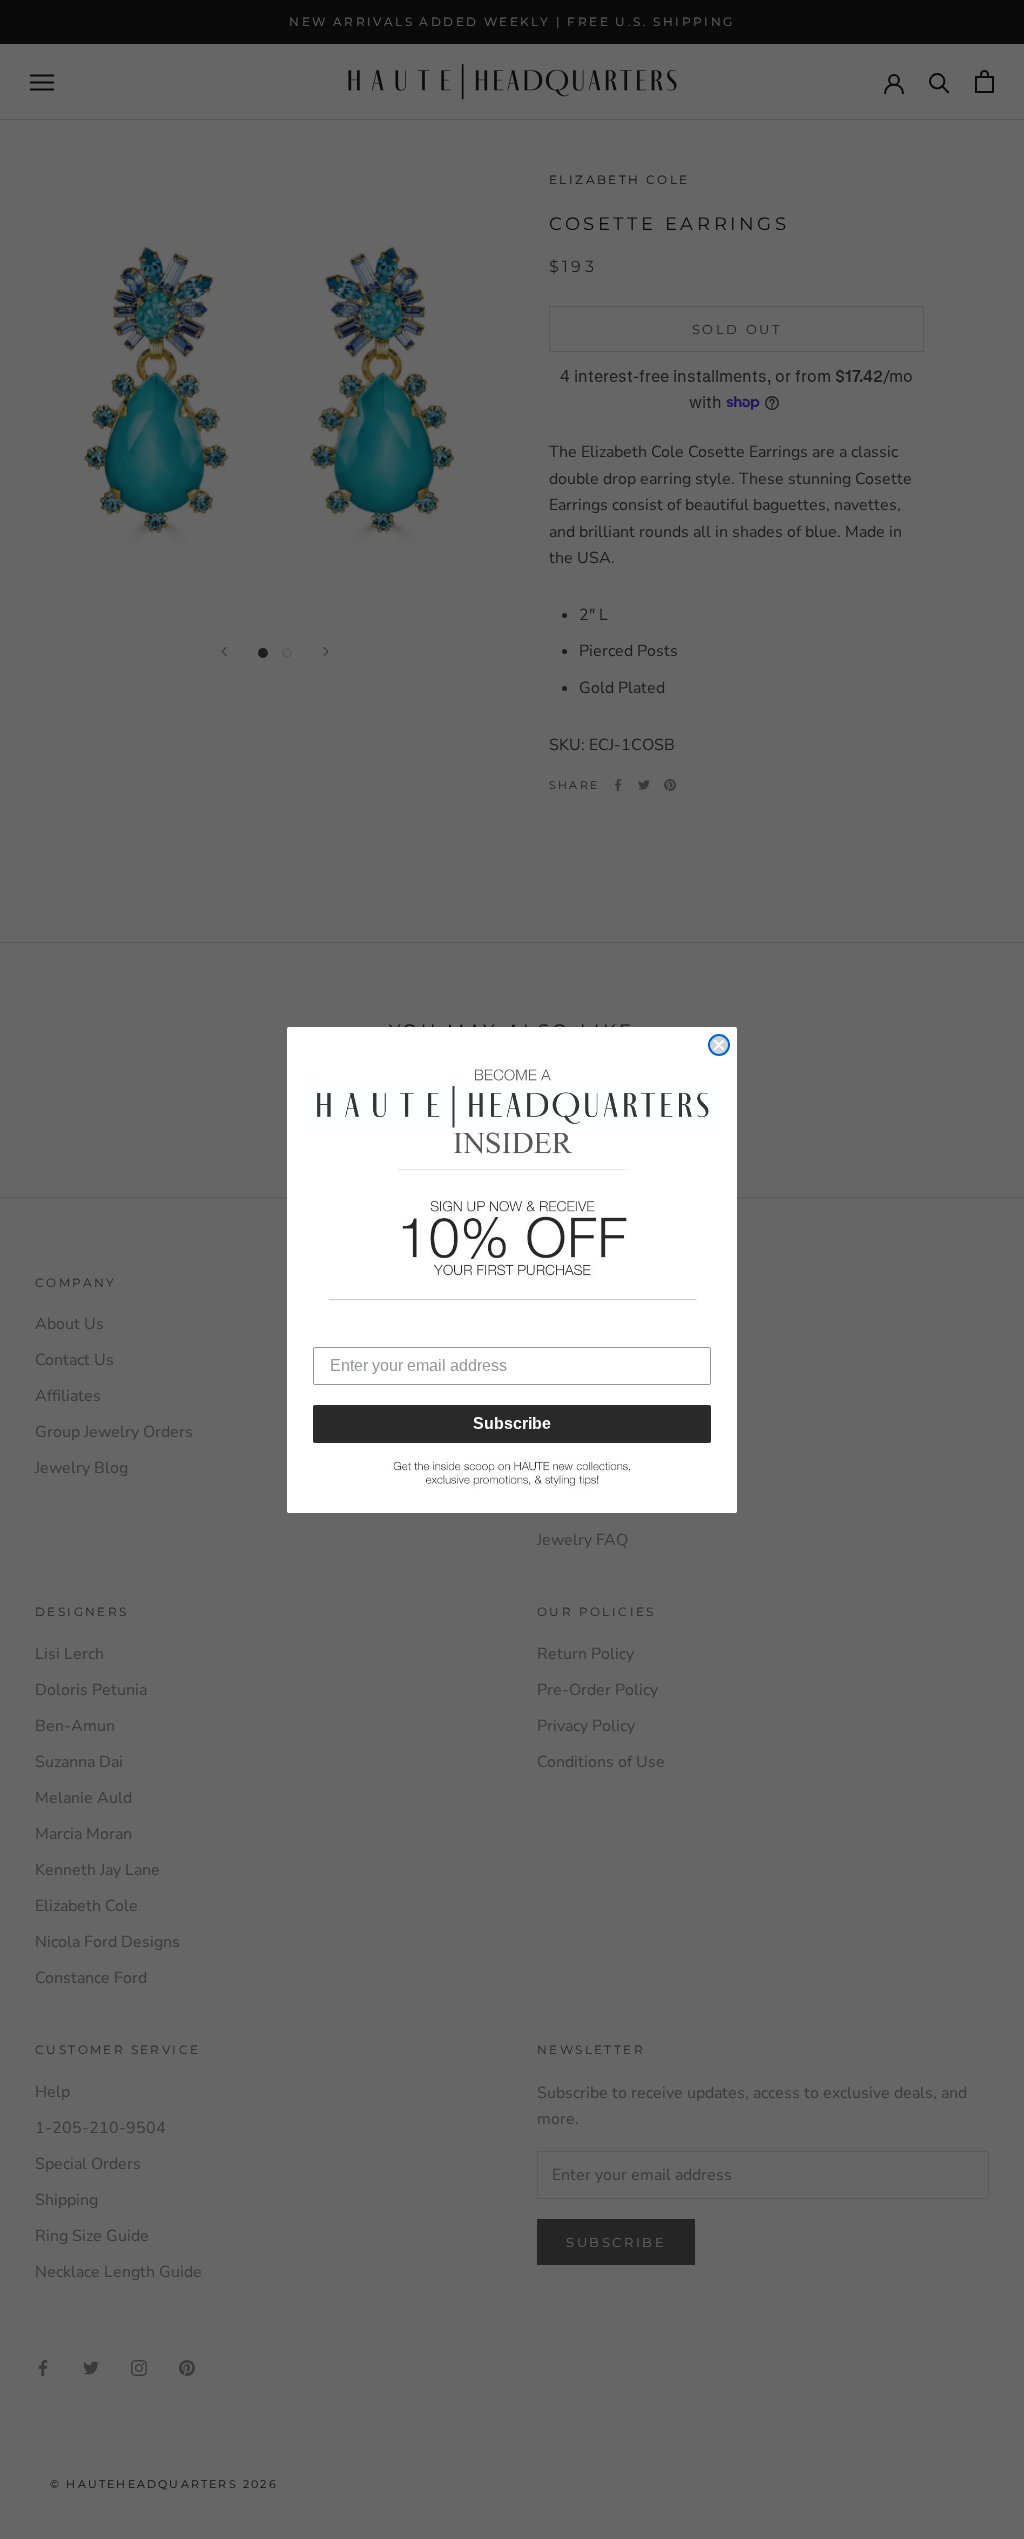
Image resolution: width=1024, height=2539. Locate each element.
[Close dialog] (719, 1045)
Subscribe (512, 1423)
